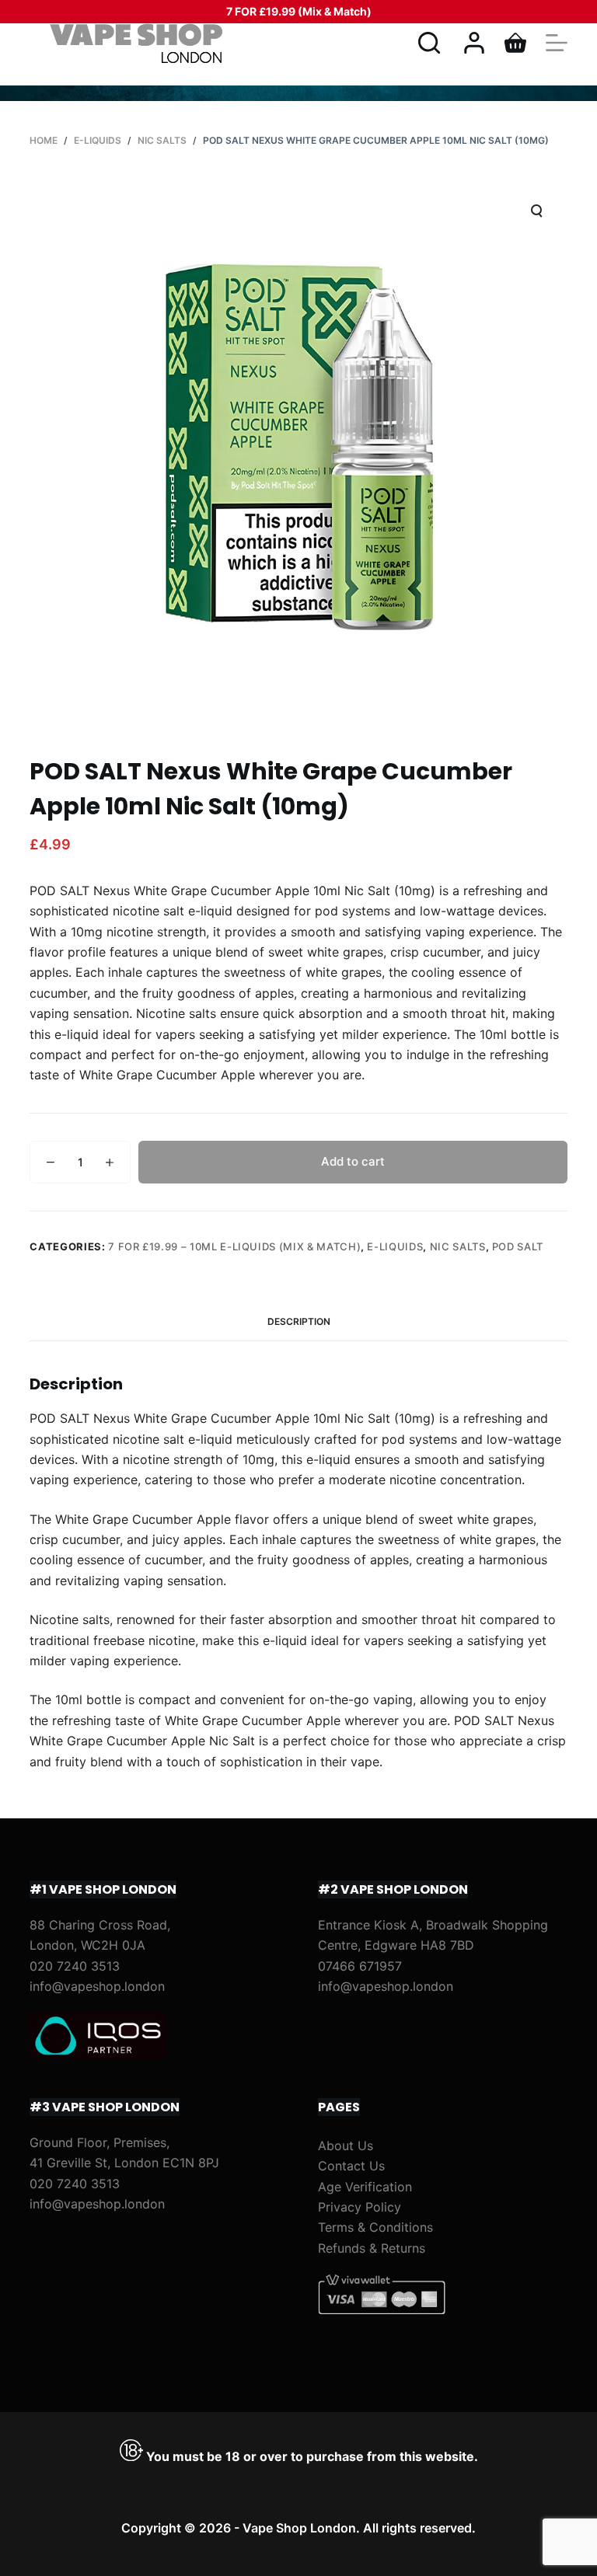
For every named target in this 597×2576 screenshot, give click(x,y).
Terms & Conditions (375, 2227)
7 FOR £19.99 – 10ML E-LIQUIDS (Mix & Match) (234, 1246)
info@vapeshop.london (97, 1986)
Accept (75, 2531)
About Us (346, 2146)
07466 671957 (360, 1966)
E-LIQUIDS (395, 1246)
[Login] (474, 43)
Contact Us (351, 2166)
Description (299, 1321)
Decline (149, 2531)
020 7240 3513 (75, 1966)
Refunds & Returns (372, 2248)
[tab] (299, 1321)
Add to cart (353, 1161)
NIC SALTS (458, 1246)
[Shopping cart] (515, 43)
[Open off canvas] (557, 43)
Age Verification (365, 2187)
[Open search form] (429, 43)
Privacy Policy (360, 2207)
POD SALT (518, 1246)
